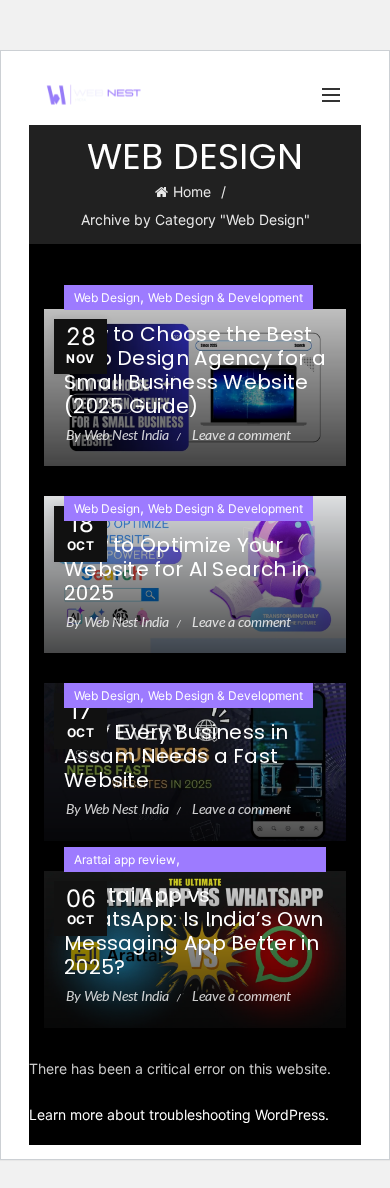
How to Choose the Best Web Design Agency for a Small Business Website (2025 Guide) (195, 370)
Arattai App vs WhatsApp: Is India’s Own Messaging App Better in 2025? (193, 931)
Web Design (107, 297)
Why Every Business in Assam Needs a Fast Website (176, 756)
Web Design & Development (225, 297)
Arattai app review (125, 859)
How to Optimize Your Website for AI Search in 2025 (186, 569)
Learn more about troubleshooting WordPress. (179, 1114)
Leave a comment (241, 434)
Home (192, 191)
